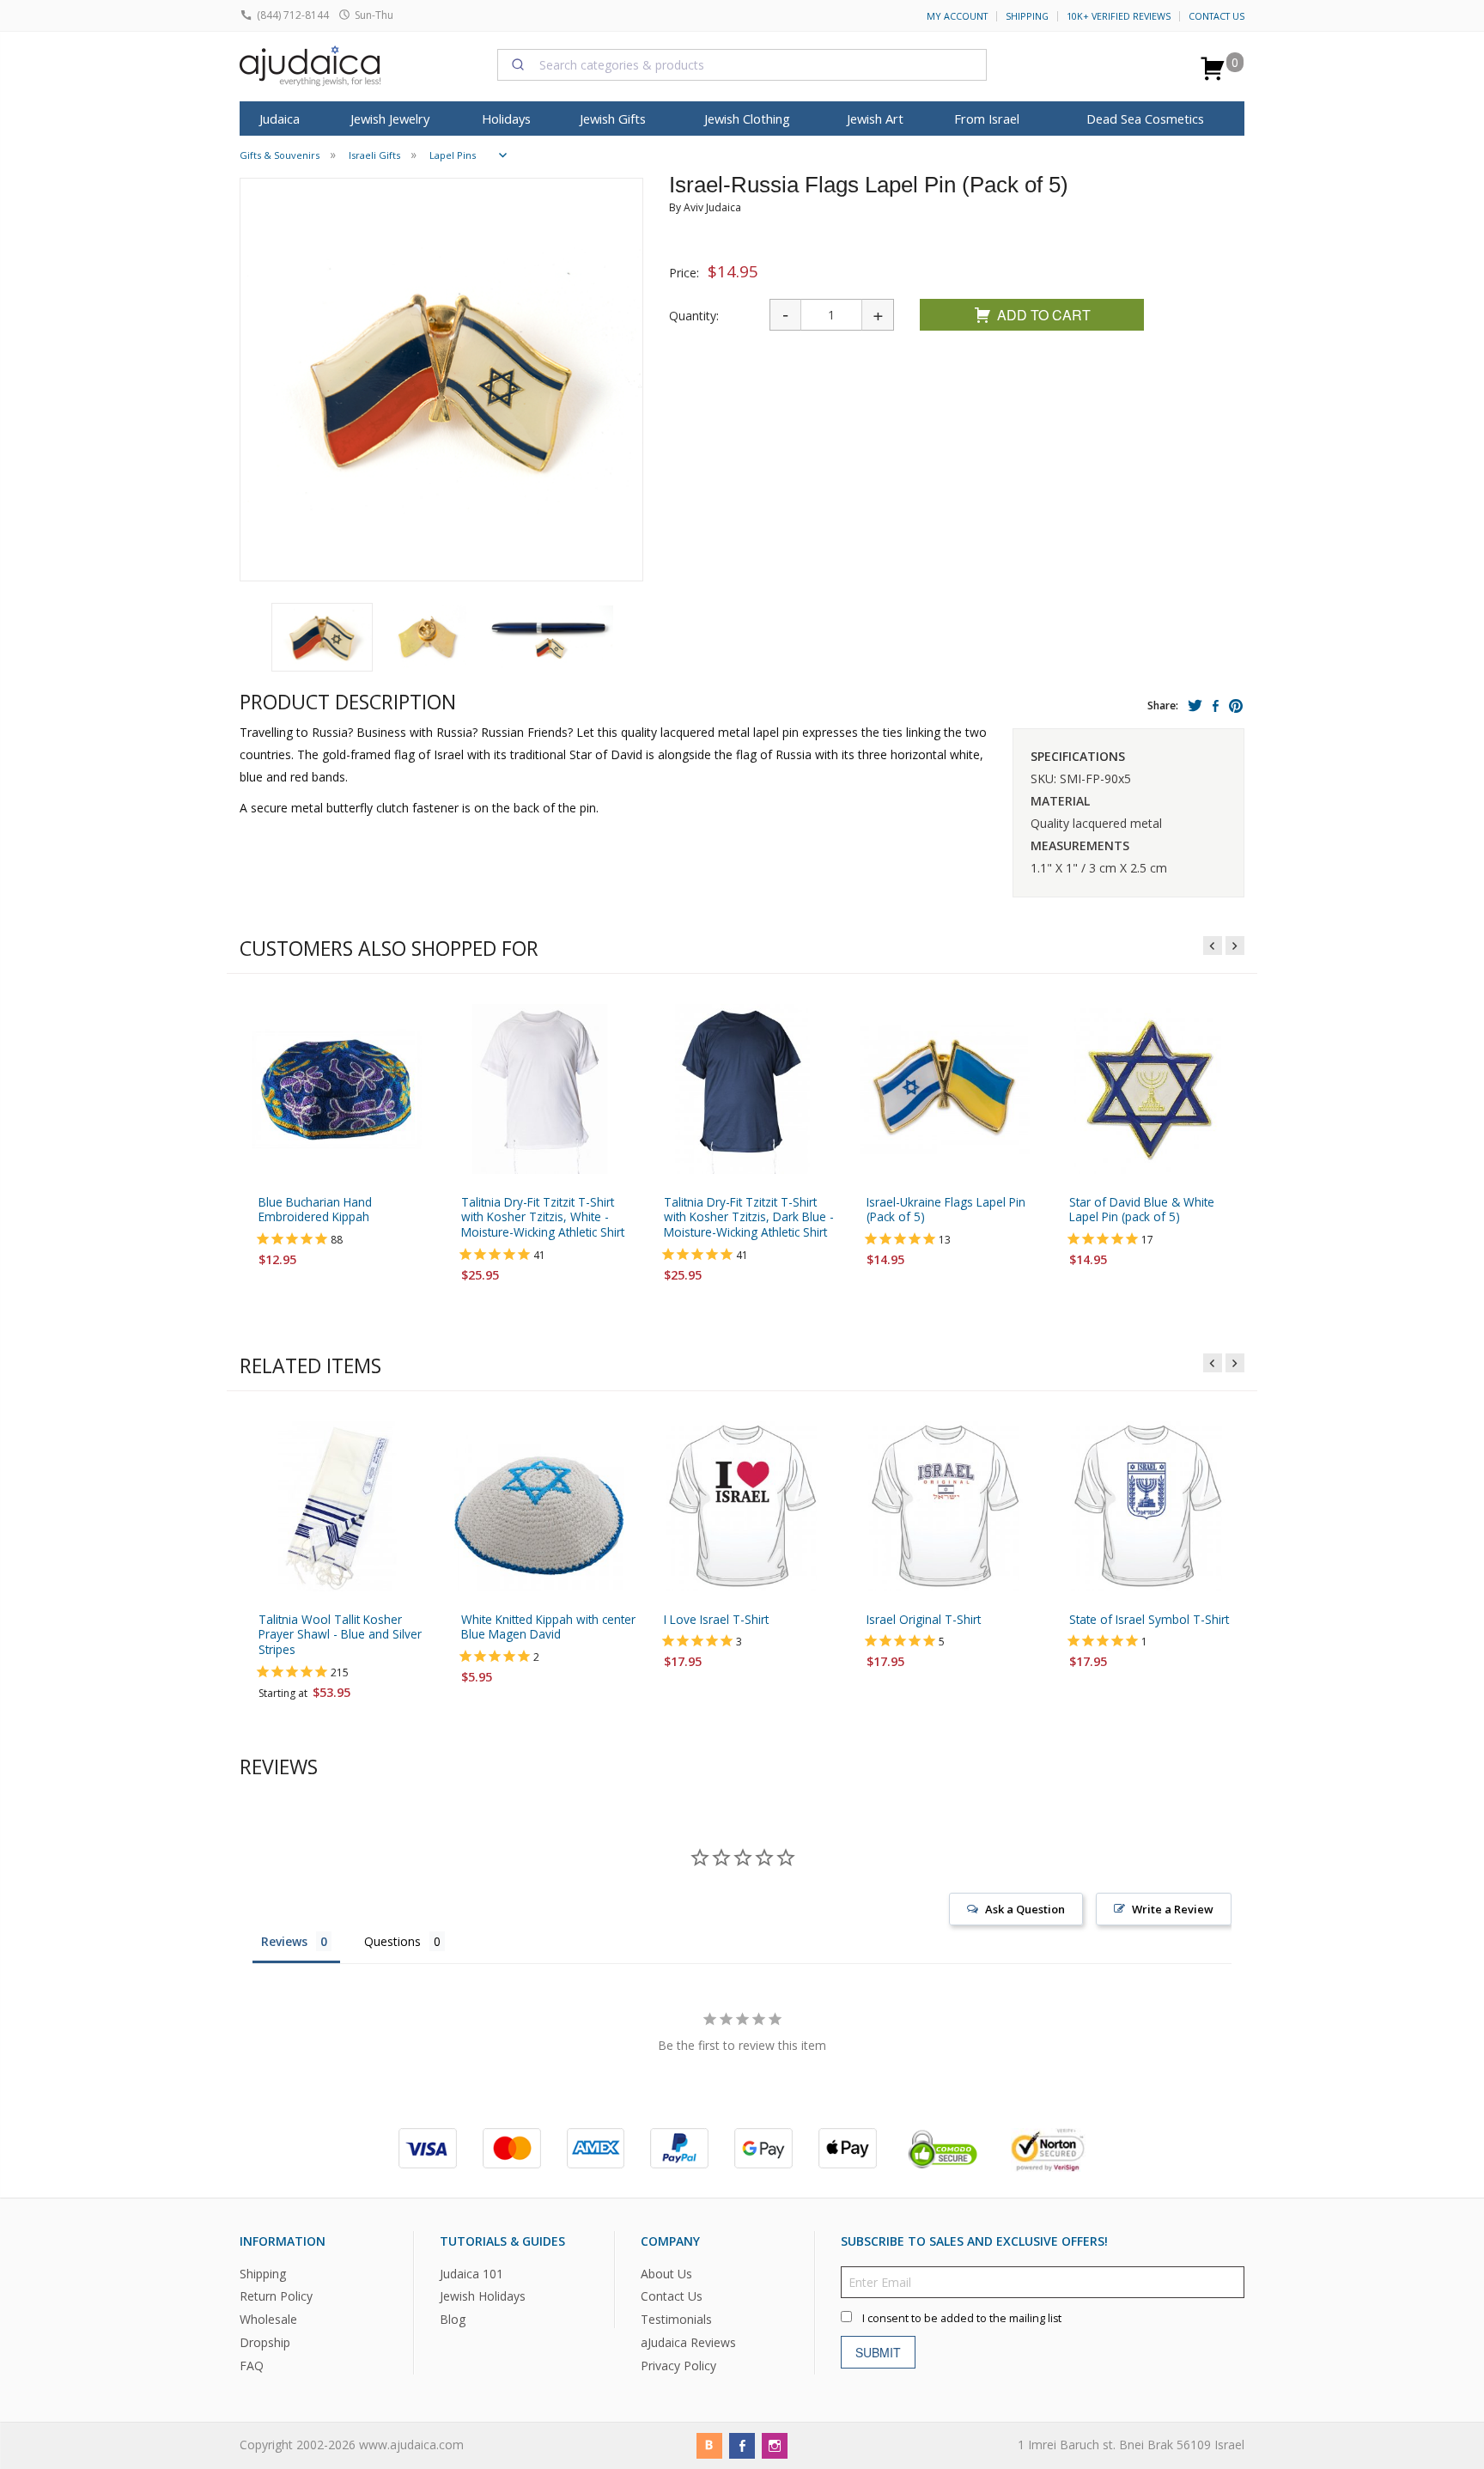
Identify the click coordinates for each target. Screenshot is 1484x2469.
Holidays (506, 119)
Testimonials (676, 2319)
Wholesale (268, 2319)
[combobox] (742, 64)
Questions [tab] (392, 1941)
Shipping (1027, 16)
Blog (453, 2319)
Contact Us (1216, 16)
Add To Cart (1044, 315)
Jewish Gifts (613, 119)
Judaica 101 (471, 2273)
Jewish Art (875, 119)
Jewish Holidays (483, 2296)
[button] (322, 637)
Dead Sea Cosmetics (1145, 119)
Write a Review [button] (1173, 1909)
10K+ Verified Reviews (1119, 16)
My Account (957, 16)
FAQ (252, 2366)
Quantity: (694, 316)
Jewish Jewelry (390, 119)
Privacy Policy (678, 2366)
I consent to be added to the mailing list (962, 2317)
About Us (666, 2273)
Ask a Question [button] (1025, 1909)
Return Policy (276, 2296)
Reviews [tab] (284, 1941)
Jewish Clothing (747, 119)
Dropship (265, 2342)
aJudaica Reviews (688, 2342)
